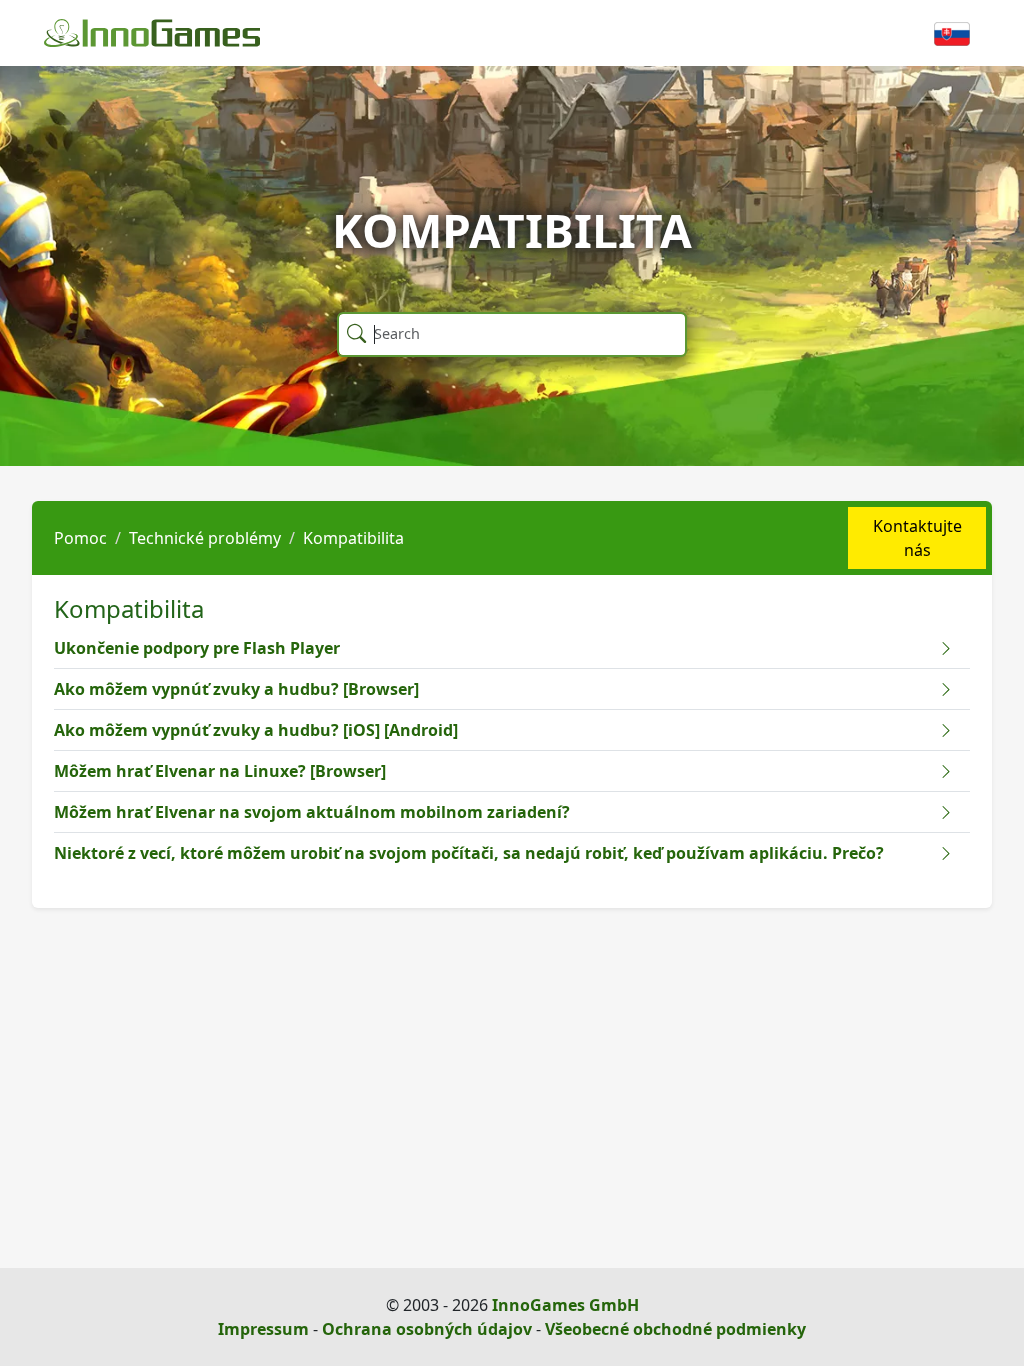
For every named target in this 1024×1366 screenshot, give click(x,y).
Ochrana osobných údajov (427, 1329)
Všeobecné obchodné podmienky (675, 1329)
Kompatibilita (353, 538)
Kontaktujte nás (917, 538)
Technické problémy (205, 538)
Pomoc (80, 538)
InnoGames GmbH (565, 1305)
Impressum (263, 1329)
